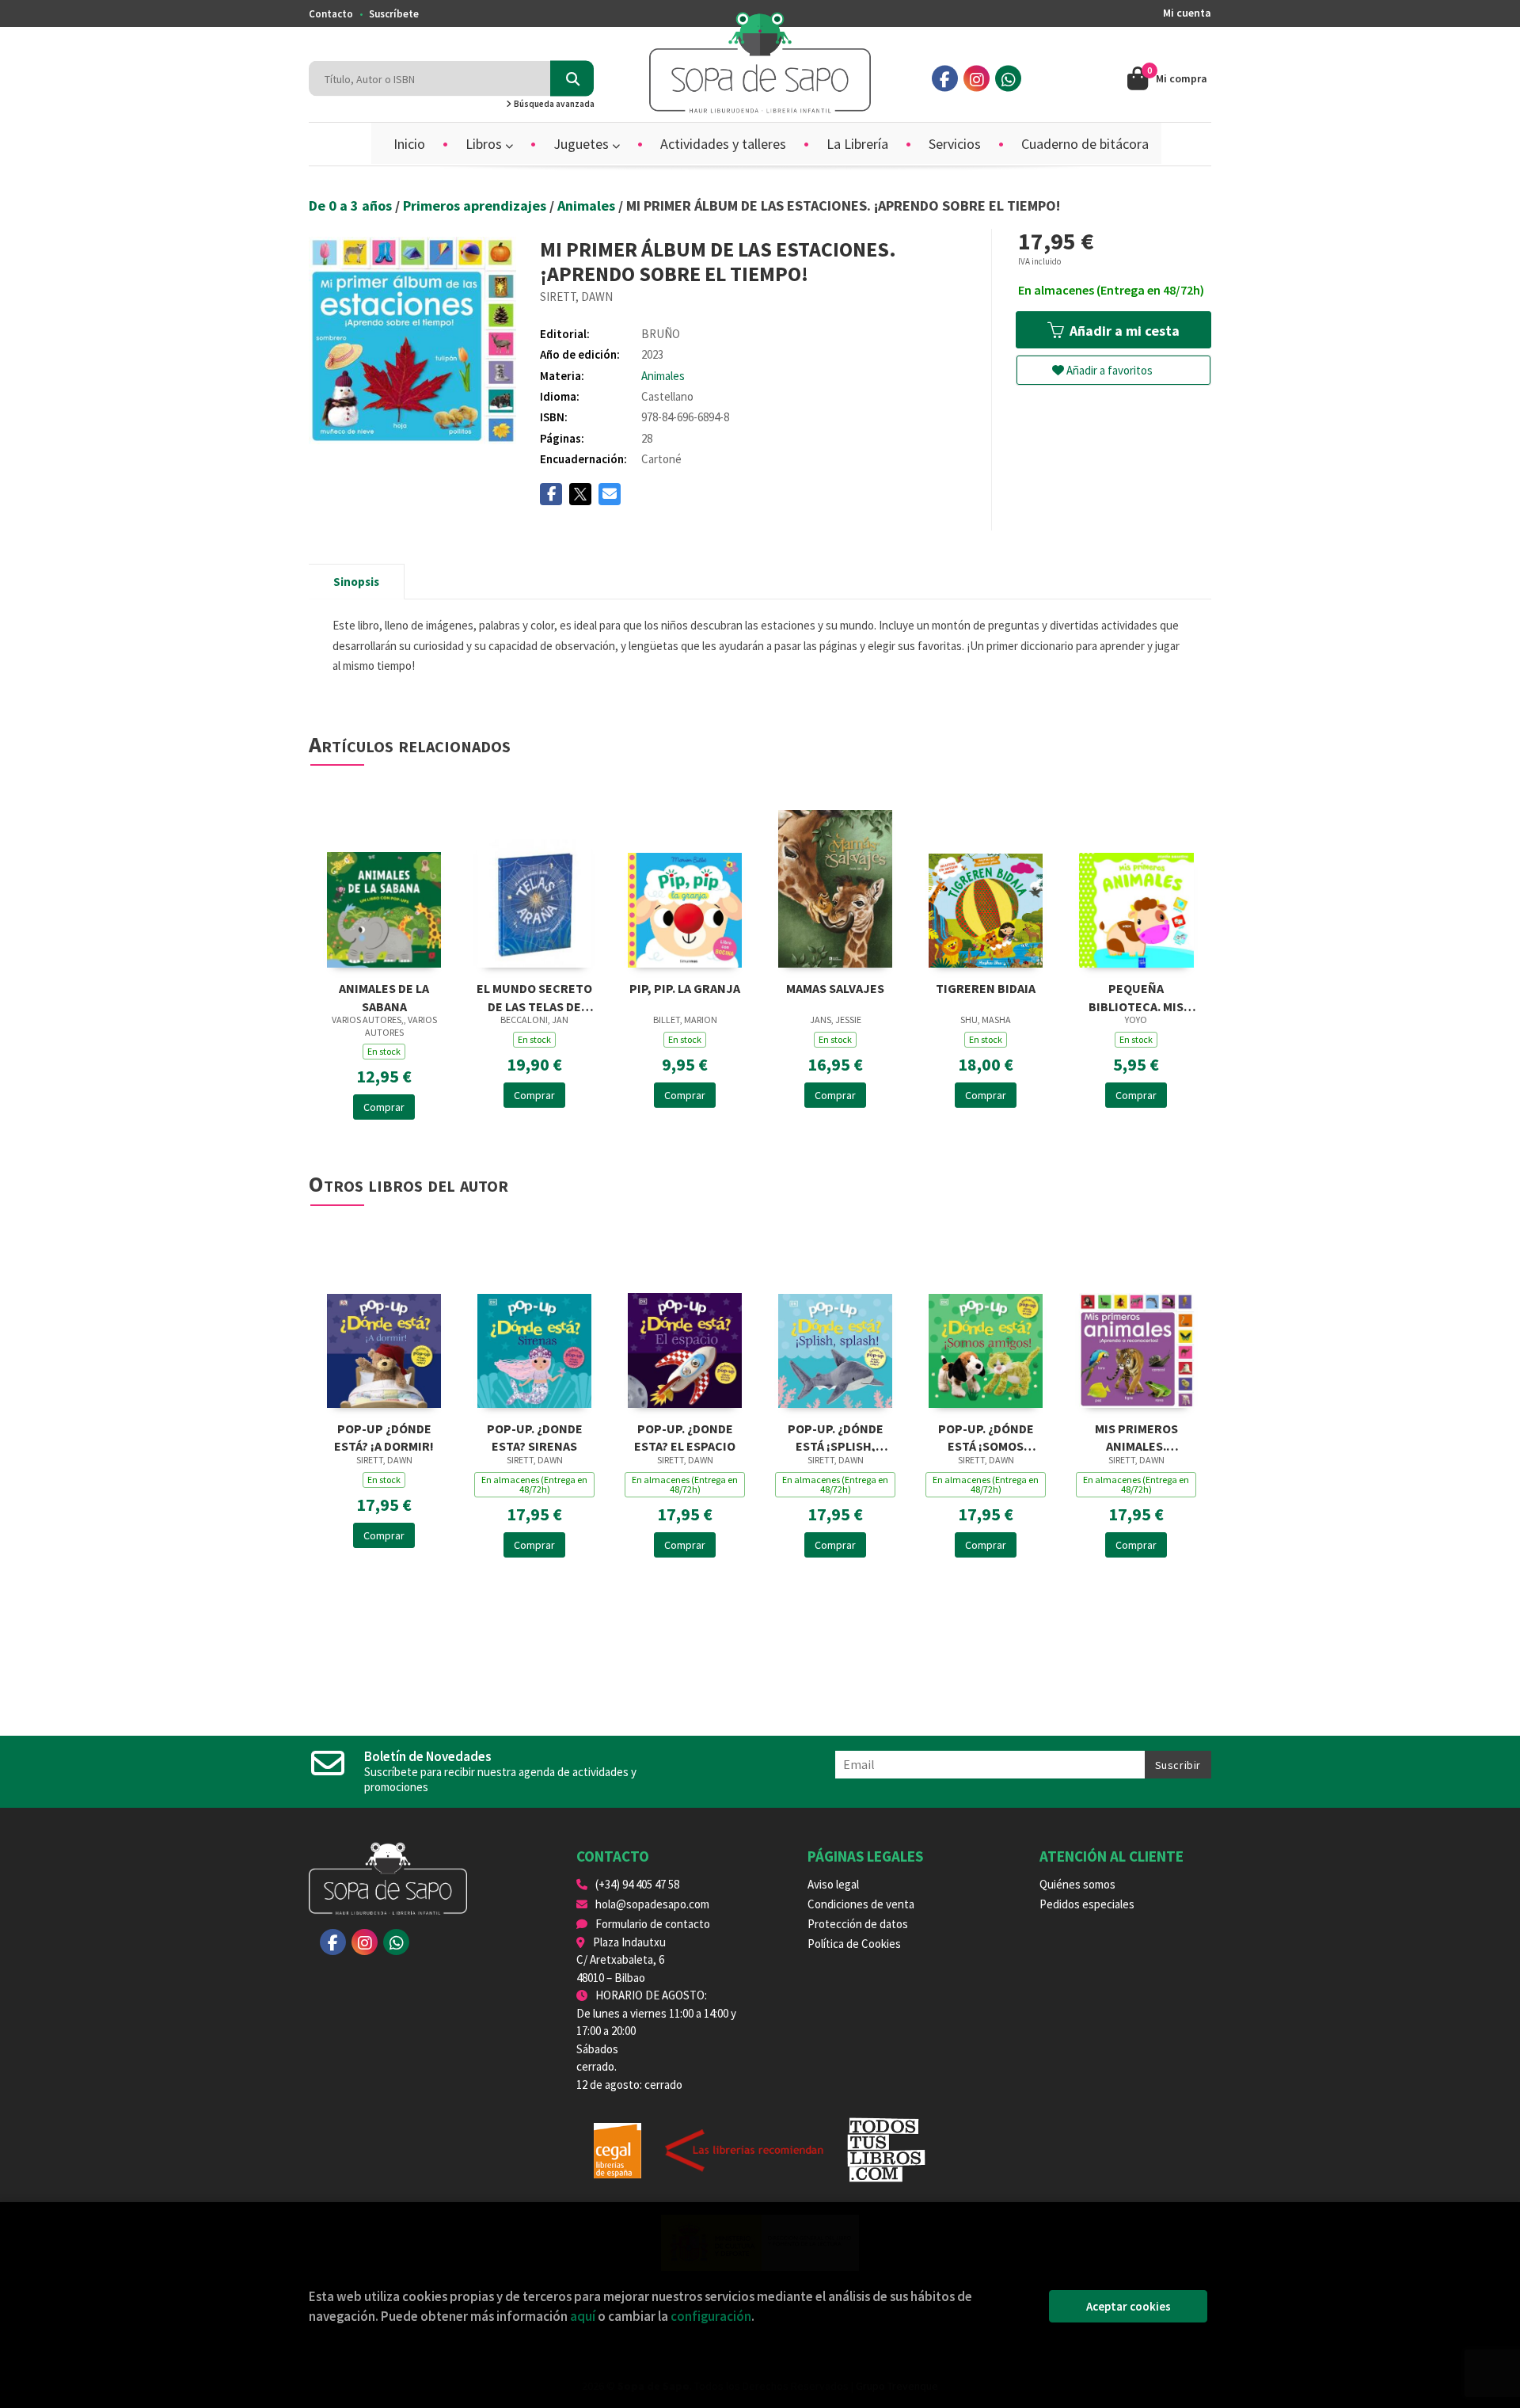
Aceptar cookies (1129, 2306)
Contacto (331, 14)
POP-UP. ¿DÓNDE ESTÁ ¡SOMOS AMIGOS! (986, 1436)
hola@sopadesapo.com (652, 1904)
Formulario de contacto (653, 1924)
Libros (485, 144)
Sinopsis (356, 582)
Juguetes (583, 144)
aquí (583, 2316)
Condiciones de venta (861, 1904)
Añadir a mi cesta (1123, 331)
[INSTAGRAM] (977, 79)
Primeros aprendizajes (476, 205)
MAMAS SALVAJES (835, 988)
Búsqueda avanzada (553, 104)
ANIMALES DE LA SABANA (384, 996)
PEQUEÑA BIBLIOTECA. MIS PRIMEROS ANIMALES (1136, 996)
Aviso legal (833, 1884)
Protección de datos (858, 1924)
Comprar (384, 1107)
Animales (588, 205)
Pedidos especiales (1087, 1904)
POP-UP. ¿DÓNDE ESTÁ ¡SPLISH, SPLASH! (836, 1436)
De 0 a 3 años (352, 205)
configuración (711, 2316)
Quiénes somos (1077, 1884)
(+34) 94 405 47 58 (637, 1884)
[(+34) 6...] (1008, 79)
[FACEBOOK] (945, 79)
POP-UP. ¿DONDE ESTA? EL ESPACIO (685, 1436)
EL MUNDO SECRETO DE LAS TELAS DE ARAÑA (534, 996)
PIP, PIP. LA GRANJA (685, 988)
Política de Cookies (854, 1944)
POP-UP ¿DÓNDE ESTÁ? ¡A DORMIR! (384, 1436)
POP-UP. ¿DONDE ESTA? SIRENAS (535, 1436)
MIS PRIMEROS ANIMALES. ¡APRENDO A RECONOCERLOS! (1136, 1436)
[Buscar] (572, 79)
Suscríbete (394, 14)
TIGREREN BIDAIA (986, 988)
